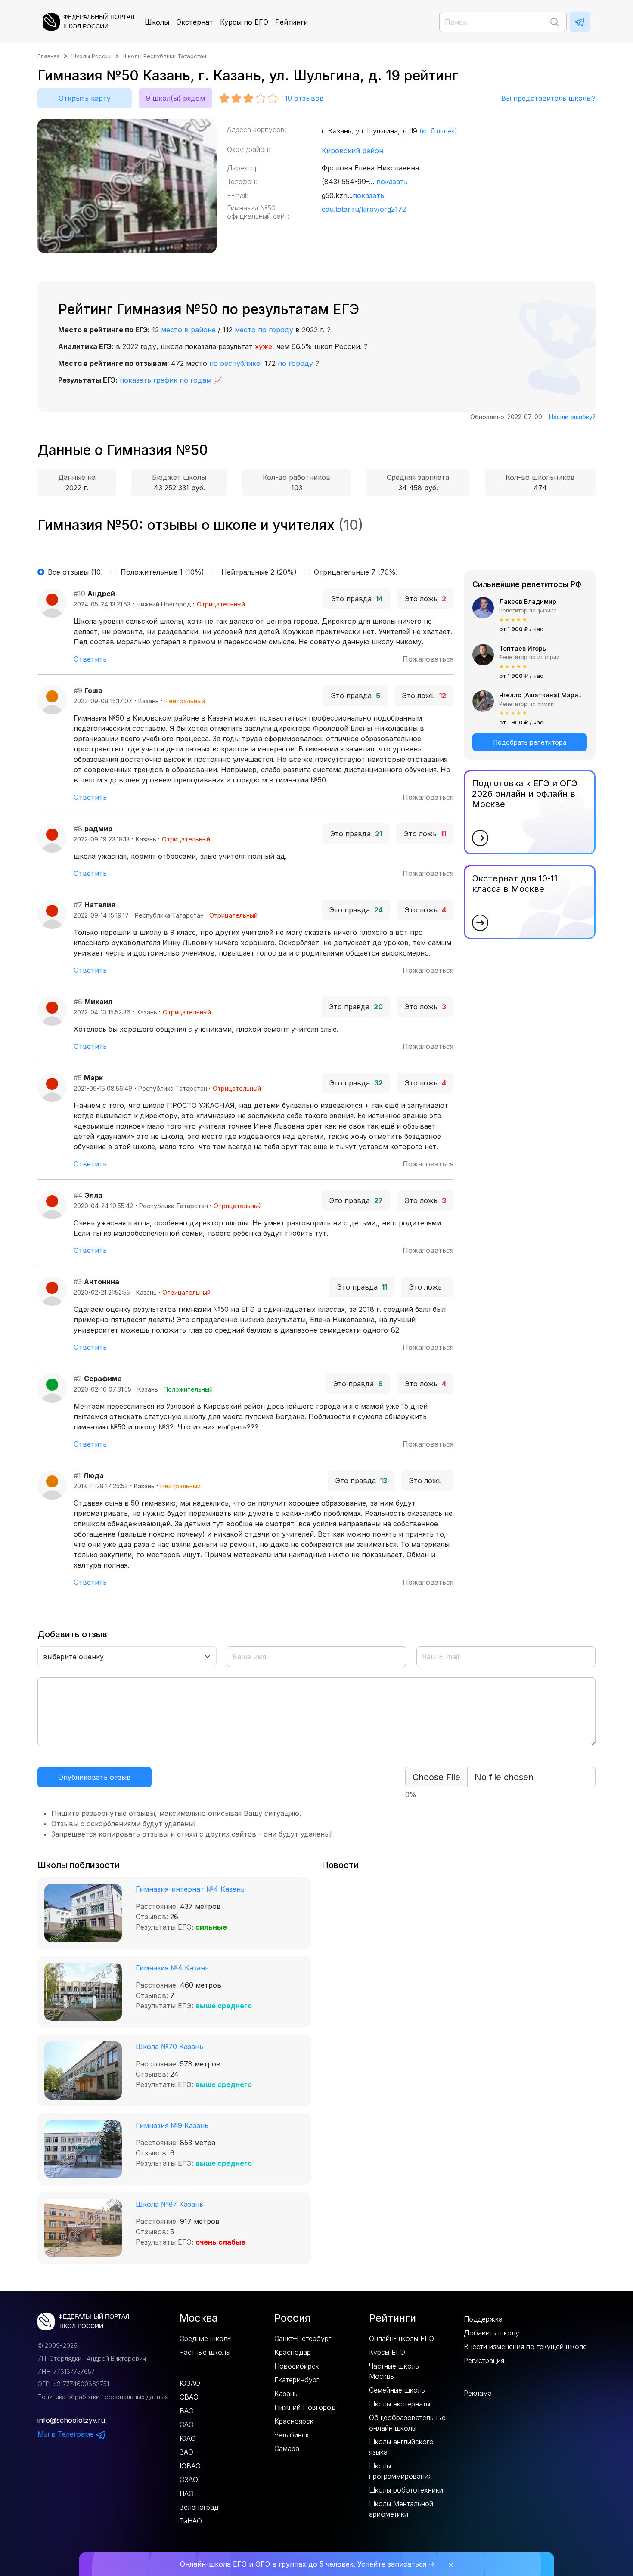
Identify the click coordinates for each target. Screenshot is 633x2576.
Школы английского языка (401, 2447)
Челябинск (292, 2435)
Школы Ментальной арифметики (401, 2509)
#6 (78, 1002)
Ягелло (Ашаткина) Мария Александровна (543, 695)
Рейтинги (292, 22)
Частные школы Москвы (394, 2371)
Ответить (90, 659)
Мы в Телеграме (67, 2434)
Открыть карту (85, 98)
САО (187, 2424)
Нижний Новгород (305, 2407)
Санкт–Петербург (303, 2338)
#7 (78, 905)
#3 (78, 1282)
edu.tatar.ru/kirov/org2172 (364, 209)
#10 (79, 594)
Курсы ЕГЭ (387, 2352)
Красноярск (294, 2421)
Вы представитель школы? (548, 98)
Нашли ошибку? (572, 417)
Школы (157, 22)
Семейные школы (397, 2390)
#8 (78, 829)
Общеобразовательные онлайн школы (407, 2423)
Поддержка (483, 2319)
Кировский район (352, 151)
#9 (78, 690)
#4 (78, 1195)
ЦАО (187, 2493)
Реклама (478, 2393)
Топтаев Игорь (523, 648)
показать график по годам (166, 380)
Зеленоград (199, 2507)
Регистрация (484, 2360)
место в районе (188, 330)
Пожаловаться (428, 659)
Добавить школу (492, 2333)
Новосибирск (297, 2366)
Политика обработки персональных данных (103, 2397)
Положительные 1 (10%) (162, 572)
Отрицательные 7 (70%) (356, 572)
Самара (287, 2449)
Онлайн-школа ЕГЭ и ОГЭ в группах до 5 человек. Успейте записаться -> (307, 2564)
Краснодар (293, 2352)
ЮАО (188, 2438)
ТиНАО (191, 2521)
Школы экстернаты (400, 2404)
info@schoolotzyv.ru (71, 2420)
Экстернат (195, 22)
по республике (235, 363)
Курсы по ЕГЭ (244, 22)
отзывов (304, 98)
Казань (286, 2394)
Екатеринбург (297, 2380)
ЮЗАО (190, 2383)
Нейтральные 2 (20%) (259, 572)
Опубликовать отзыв (95, 1777)
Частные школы (205, 2352)
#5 (78, 1078)
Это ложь (425, 599)
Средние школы (206, 2338)
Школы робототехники (406, 2490)
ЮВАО (190, 2466)
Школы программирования (400, 2471)
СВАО (189, 2397)
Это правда (357, 599)
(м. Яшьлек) (438, 131)
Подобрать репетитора (530, 742)
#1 (77, 1475)
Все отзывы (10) (76, 572)
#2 (78, 1379)
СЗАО (189, 2480)
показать (392, 182)
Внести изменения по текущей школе (525, 2347)
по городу (295, 363)
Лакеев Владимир (528, 601)
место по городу (264, 330)
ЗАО (186, 2452)
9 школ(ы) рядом (175, 98)
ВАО (187, 2411)
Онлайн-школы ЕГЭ (402, 2338)
